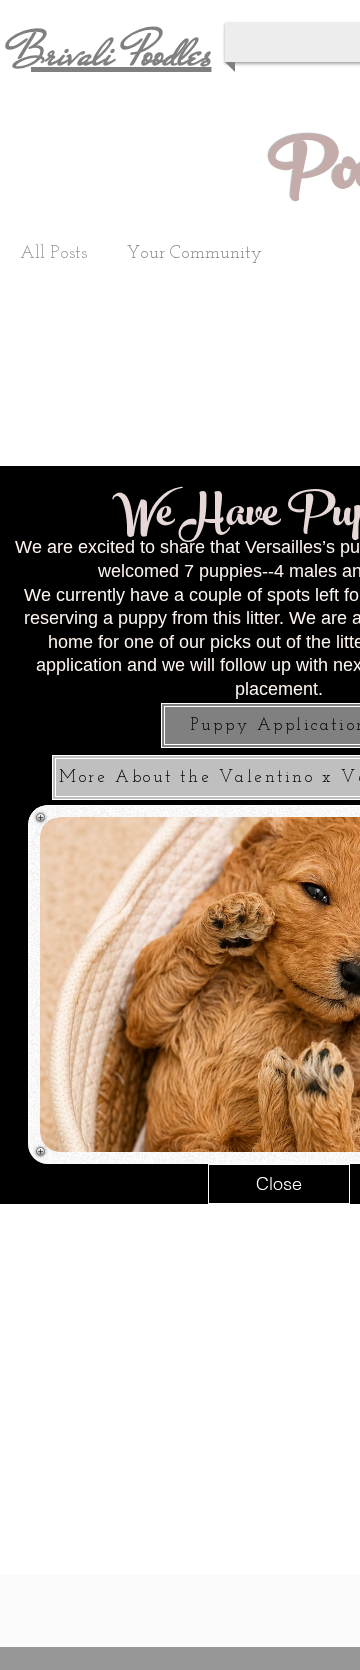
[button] (279, 1184)
